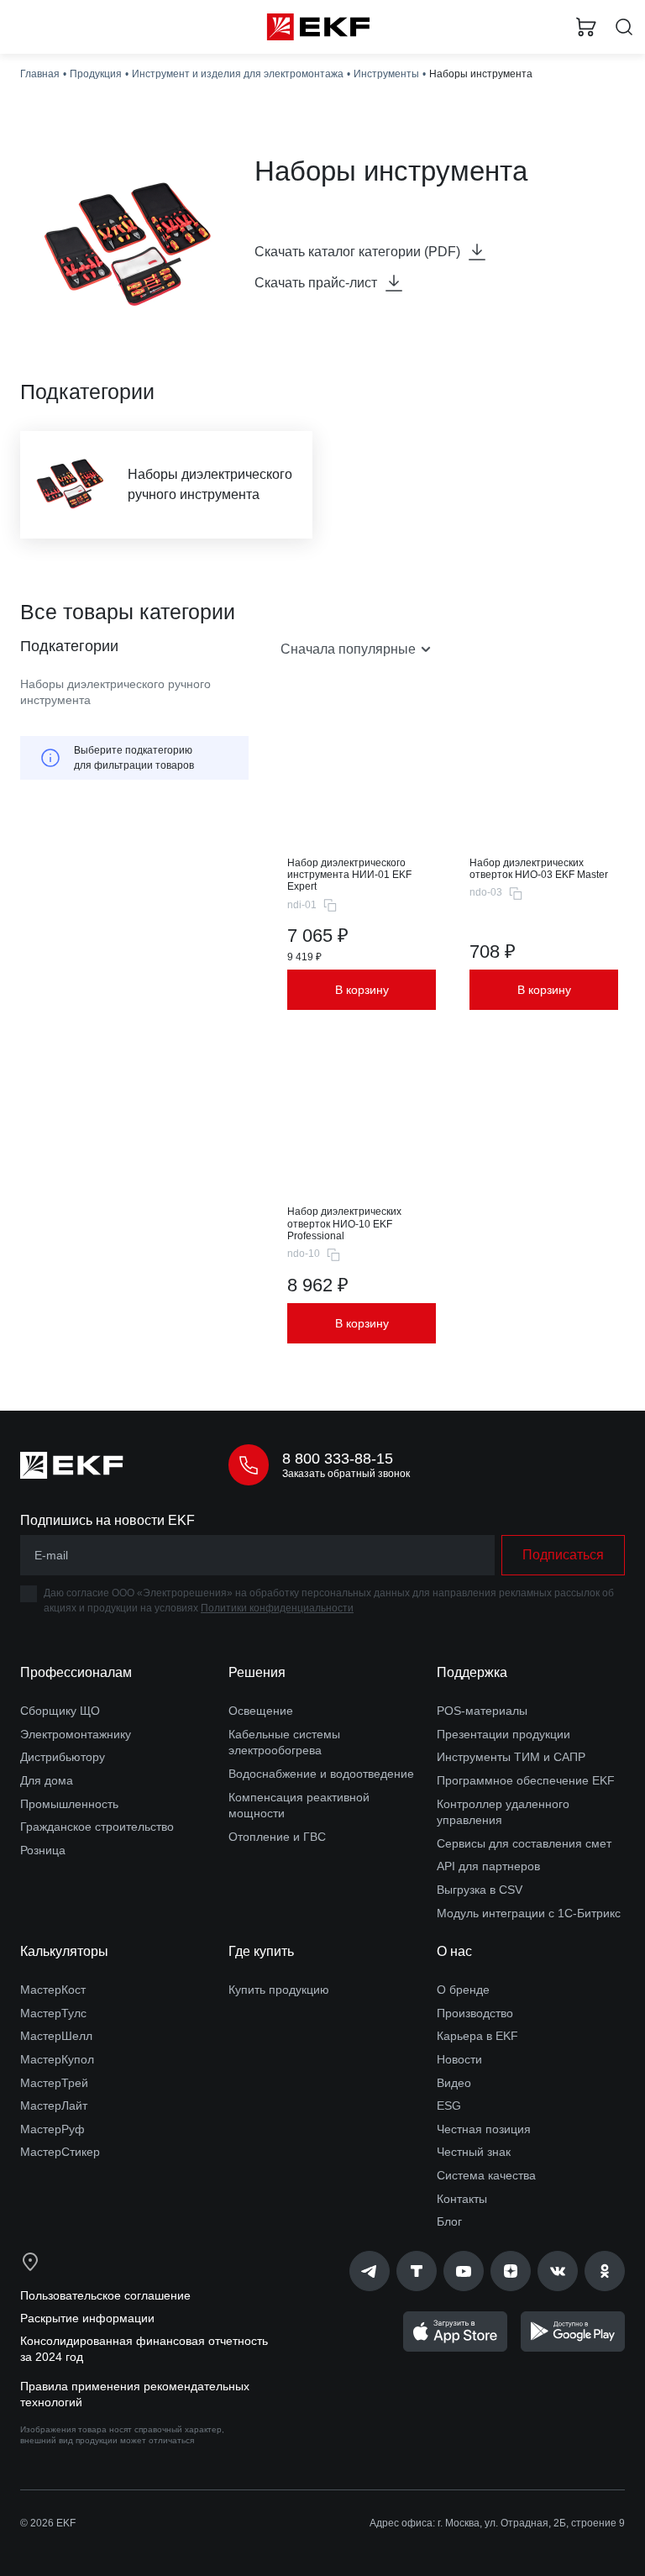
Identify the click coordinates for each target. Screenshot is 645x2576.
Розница (43, 1850)
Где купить (261, 1951)
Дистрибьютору (63, 1757)
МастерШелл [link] (56, 2036)
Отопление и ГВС (277, 1837)
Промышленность (69, 1804)
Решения (257, 1672)
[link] (370, 2271)
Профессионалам (76, 1672)
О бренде (463, 1990)
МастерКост (53, 1990)
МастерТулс (53, 2013)
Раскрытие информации (87, 2318)
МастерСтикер (60, 2152)
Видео (454, 2083)
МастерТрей (54, 2083)
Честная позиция (484, 2129)
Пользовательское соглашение (105, 2295)
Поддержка (472, 1672)
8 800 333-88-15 (338, 1459)
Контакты (462, 2199)
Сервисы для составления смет (524, 1843)
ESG (449, 2105)
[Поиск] (624, 27)
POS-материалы (482, 1711)
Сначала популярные (348, 649)
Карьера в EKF (477, 2036)
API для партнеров (488, 1866)
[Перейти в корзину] (586, 27)
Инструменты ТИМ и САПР (511, 1757)
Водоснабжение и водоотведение (321, 1774)
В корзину (362, 990)
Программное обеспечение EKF (526, 1780)
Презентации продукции (503, 1734)
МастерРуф (52, 2129)
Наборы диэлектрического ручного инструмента (115, 692)
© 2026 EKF (48, 2523)
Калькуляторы (64, 1951)
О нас (454, 1951)
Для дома (47, 1780)
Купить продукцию (279, 1990)
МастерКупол (57, 2059)
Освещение (261, 1711)
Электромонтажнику (76, 1734)
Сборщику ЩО (60, 1711)
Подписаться (563, 1555)
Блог (449, 2221)
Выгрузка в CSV (480, 1890)
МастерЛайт (54, 2105)
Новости (459, 2059)
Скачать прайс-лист (316, 283)
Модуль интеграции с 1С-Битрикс (529, 1913)
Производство (475, 2013)
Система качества (486, 2175)
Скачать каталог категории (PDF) (357, 252)
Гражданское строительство (97, 1827)
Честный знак (474, 2152)
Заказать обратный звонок (346, 1474)
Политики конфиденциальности (277, 1608)
